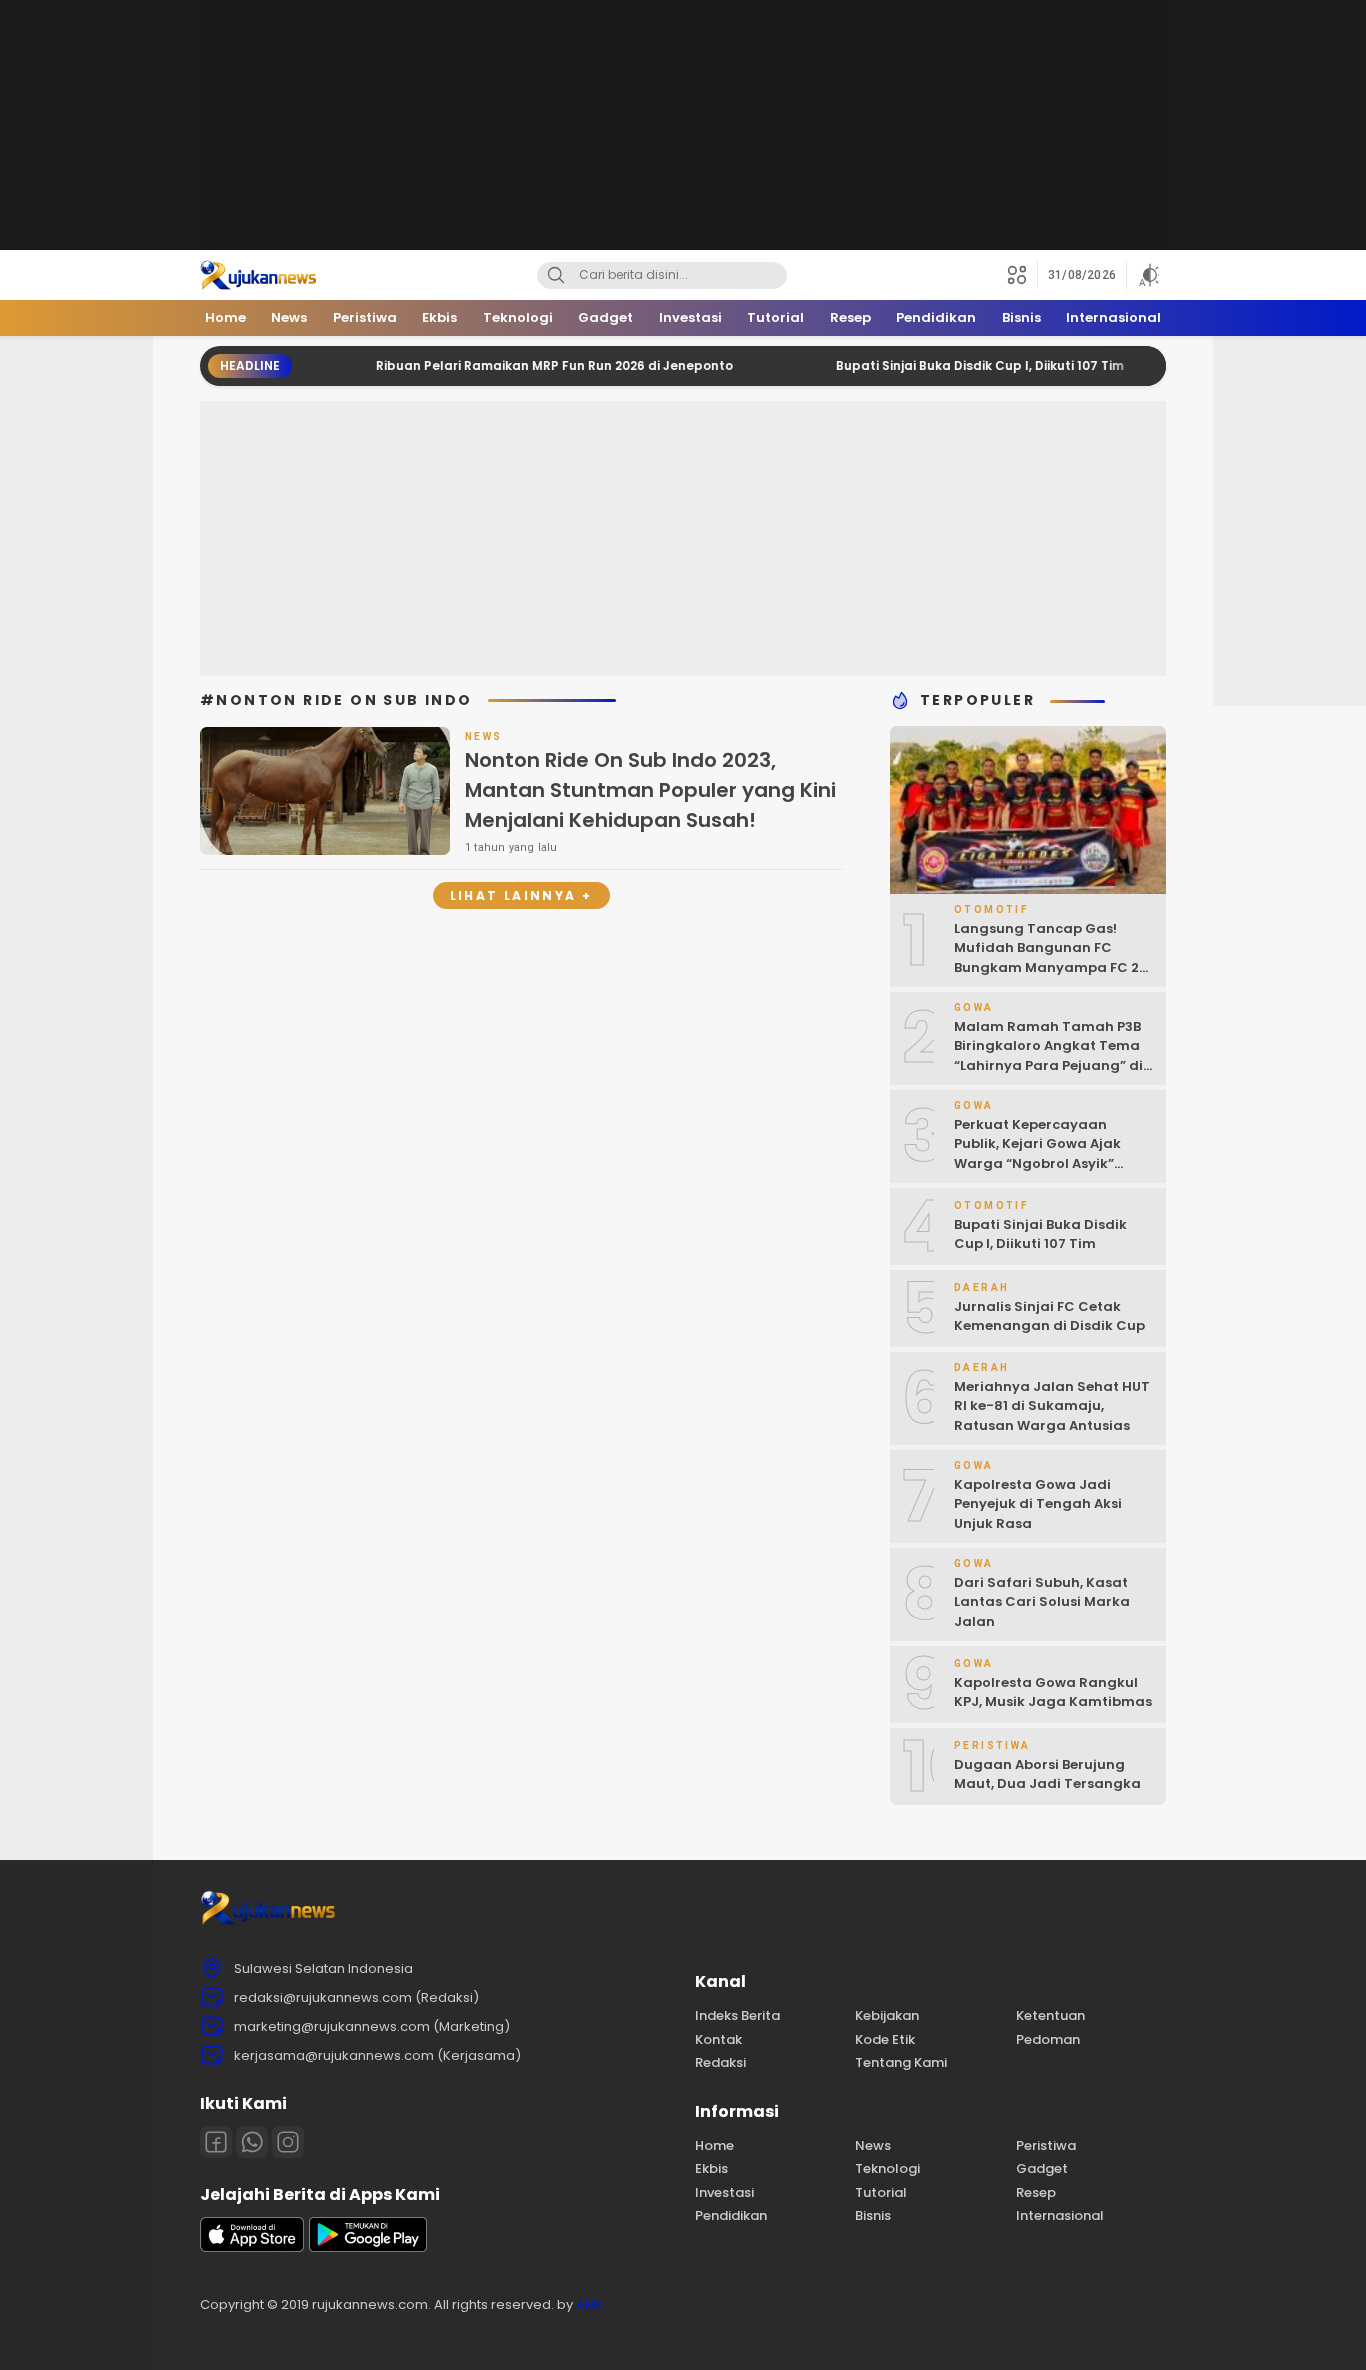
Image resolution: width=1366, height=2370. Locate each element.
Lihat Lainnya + (521, 895)
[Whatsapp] (252, 2142)
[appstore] (252, 2247)
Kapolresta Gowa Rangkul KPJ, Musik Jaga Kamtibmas (1053, 1692)
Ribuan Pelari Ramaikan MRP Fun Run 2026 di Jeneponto (510, 365)
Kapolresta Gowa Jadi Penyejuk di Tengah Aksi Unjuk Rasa (1038, 1504)
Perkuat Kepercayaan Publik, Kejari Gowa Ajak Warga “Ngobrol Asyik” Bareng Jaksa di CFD (1037, 1154)
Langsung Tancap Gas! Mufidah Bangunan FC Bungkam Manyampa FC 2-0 (1050, 958)
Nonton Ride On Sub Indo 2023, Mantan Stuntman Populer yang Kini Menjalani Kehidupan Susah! (650, 790)
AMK (590, 2304)
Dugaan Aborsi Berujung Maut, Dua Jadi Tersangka (1047, 1774)
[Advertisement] (683, 125)
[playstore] (368, 2247)
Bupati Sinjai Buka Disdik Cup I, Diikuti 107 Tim (936, 365)
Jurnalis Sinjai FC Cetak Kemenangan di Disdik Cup (1049, 1316)
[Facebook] (216, 2142)
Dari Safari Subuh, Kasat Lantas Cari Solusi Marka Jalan (1042, 1602)
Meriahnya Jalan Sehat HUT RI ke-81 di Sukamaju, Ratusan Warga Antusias (1052, 1406)
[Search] (556, 275)
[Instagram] (288, 2142)
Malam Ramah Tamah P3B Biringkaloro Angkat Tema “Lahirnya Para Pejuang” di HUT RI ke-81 (1048, 1056)
